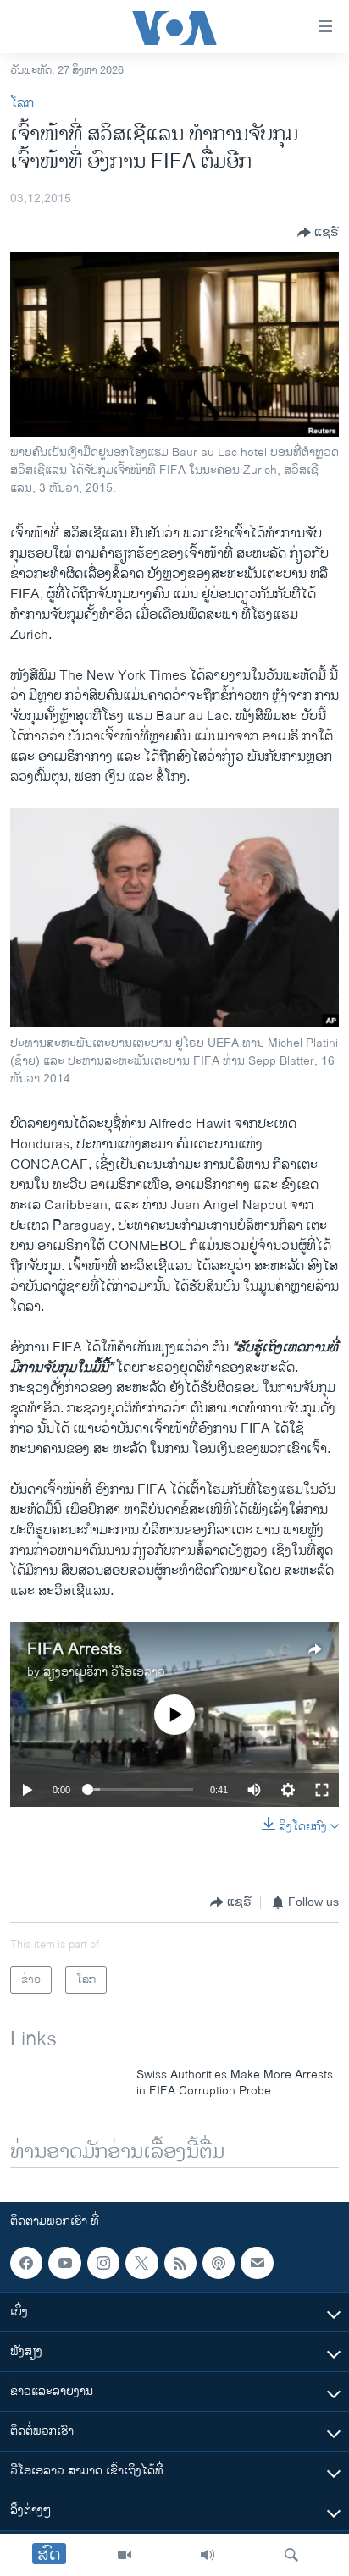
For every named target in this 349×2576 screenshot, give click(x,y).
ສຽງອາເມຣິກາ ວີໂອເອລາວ (104, 1672)
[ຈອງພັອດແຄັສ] (257, 2263)
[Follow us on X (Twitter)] (141, 2263)
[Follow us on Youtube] (64, 2263)
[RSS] (180, 2263)
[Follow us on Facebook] (26, 2263)
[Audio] (208, 2555)
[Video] (125, 2555)
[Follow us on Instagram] (103, 2263)
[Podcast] (219, 2263)
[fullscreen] (322, 1790)
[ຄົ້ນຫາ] (291, 2555)
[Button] (318, 233)
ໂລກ (22, 104)
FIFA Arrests (75, 1650)
